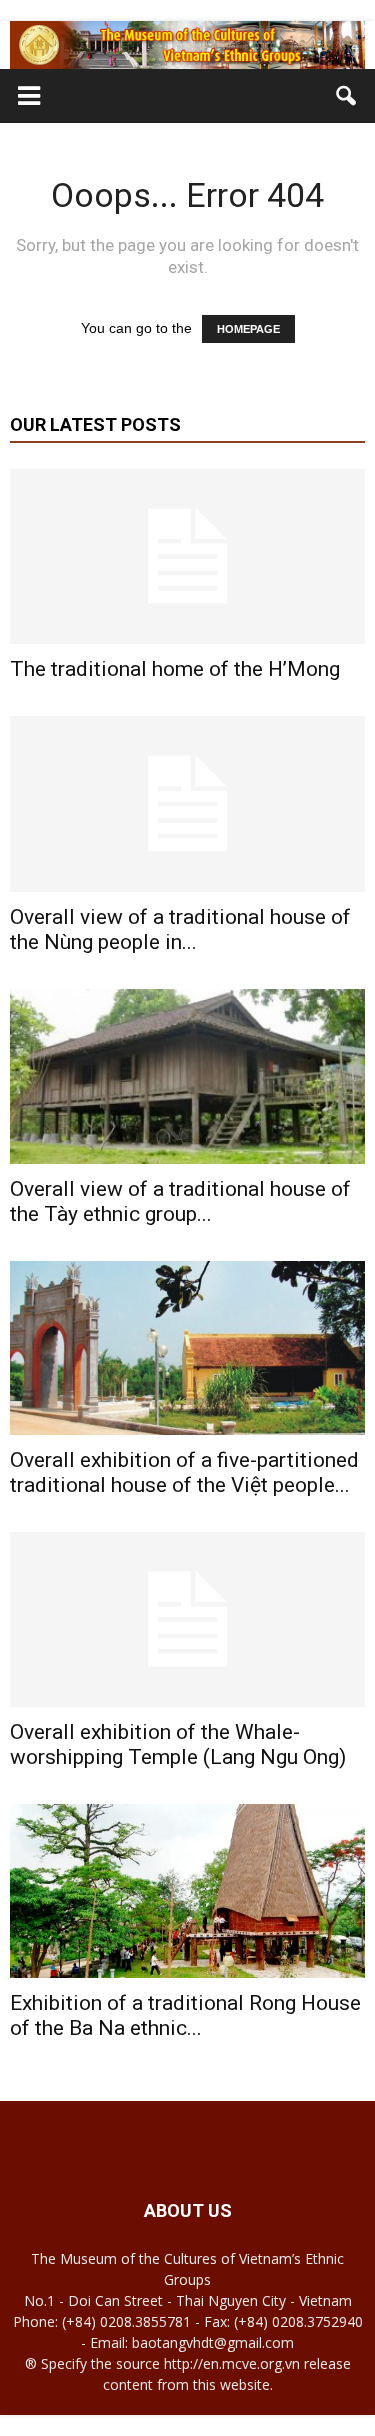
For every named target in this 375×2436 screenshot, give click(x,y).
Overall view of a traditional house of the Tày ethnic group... (180, 1201)
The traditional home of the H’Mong (175, 669)
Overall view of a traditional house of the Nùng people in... (180, 929)
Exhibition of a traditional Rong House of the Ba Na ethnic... (185, 2015)
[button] (347, 96)
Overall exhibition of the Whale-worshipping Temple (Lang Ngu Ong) (178, 1744)
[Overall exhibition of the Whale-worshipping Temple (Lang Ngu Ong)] (187, 1619)
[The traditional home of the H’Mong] (187, 556)
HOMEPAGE (248, 329)
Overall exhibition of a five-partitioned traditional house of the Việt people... (184, 1472)
